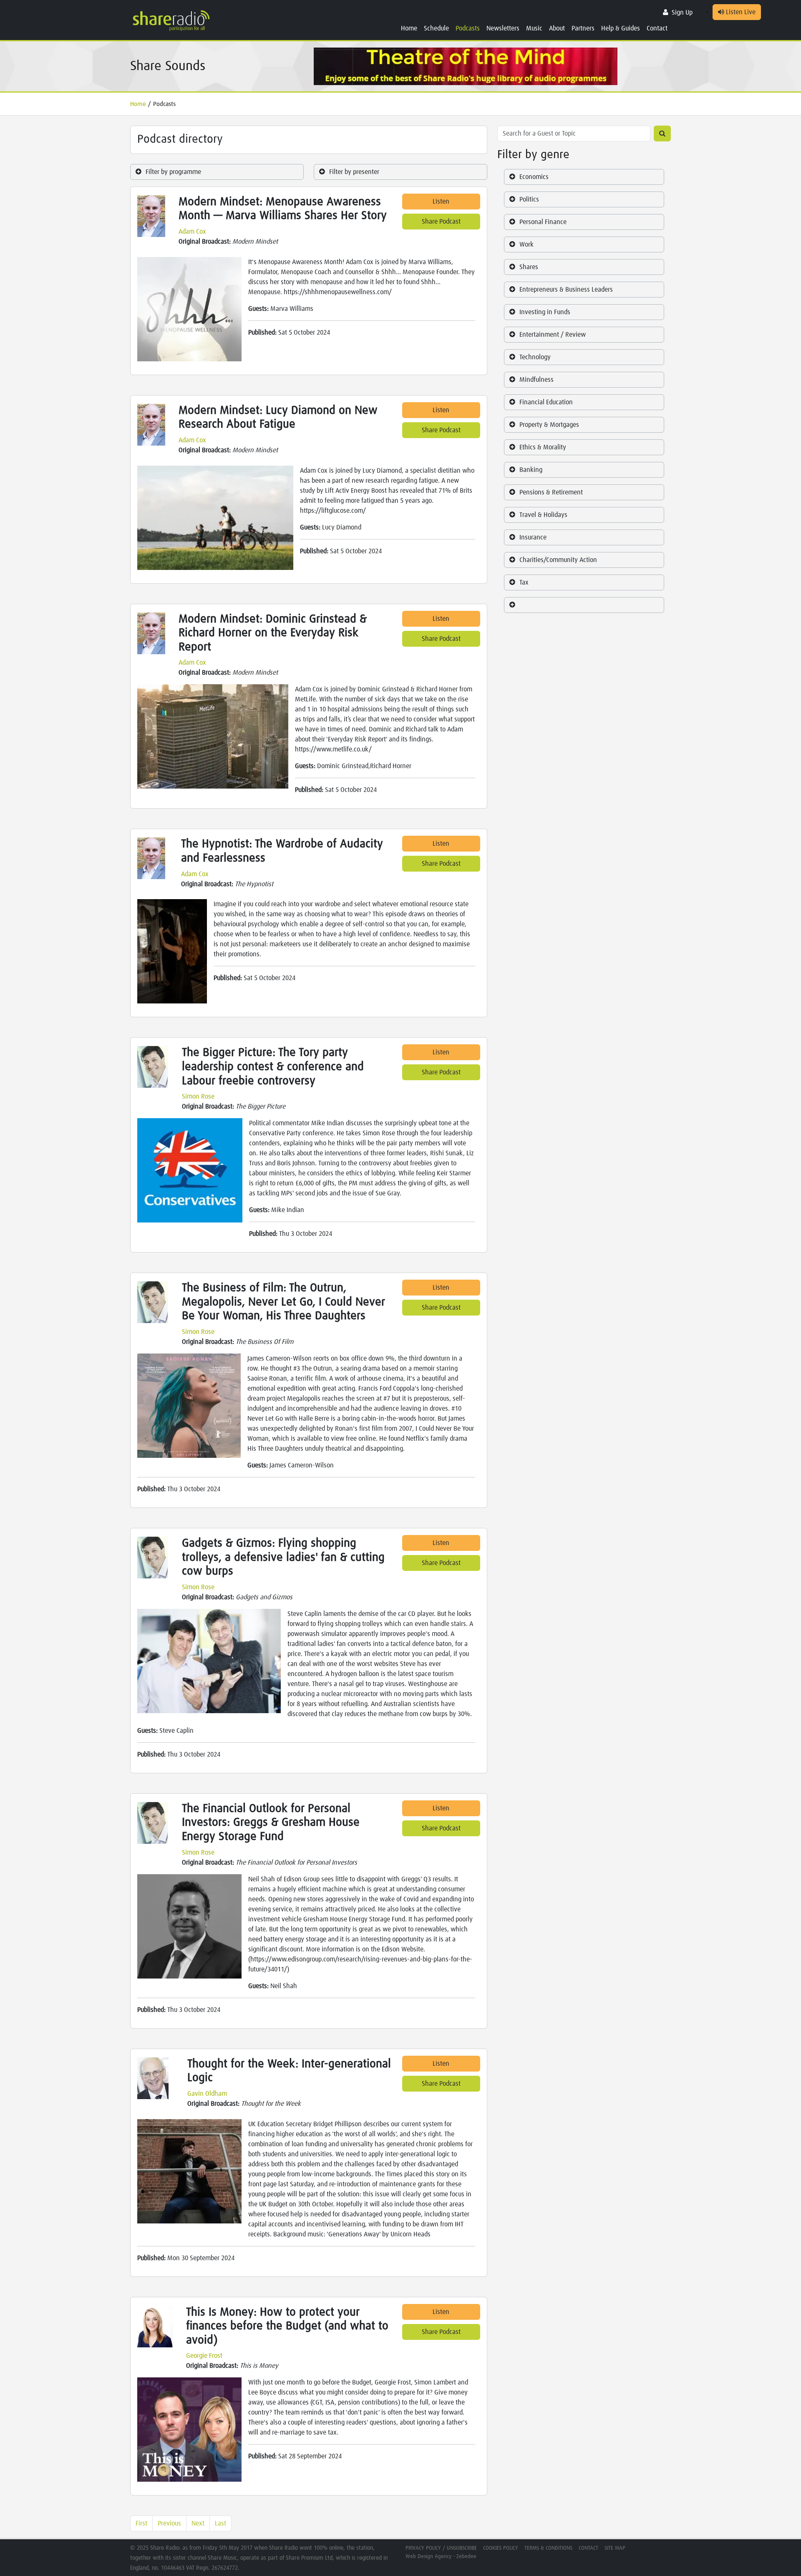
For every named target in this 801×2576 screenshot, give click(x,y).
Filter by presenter (354, 172)
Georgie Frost (204, 2356)
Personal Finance (543, 222)
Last (220, 2523)
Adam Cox (192, 232)
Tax (524, 582)
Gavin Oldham (207, 2094)
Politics (529, 199)
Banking (531, 470)
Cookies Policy (501, 2548)
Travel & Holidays (543, 515)
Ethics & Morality (543, 447)
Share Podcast (441, 222)
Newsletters (503, 28)
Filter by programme (173, 172)
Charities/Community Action (558, 560)
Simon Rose (198, 1096)
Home (409, 28)
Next (198, 2523)
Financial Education (546, 402)
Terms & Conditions (548, 2548)
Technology (535, 357)
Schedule (436, 28)
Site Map (615, 2548)
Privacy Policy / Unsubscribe (441, 2548)
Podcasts (468, 28)
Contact (657, 28)
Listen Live (740, 12)
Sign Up (682, 13)
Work (526, 244)
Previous (169, 2523)
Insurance (533, 537)
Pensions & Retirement (551, 492)
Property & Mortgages (549, 425)
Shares (529, 267)
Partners (583, 28)
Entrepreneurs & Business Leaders (566, 290)
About (557, 28)
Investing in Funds (545, 312)
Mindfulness (537, 380)
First (141, 2523)
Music (534, 28)
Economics (534, 177)
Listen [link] (441, 202)
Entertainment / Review (553, 335)
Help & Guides (621, 28)
